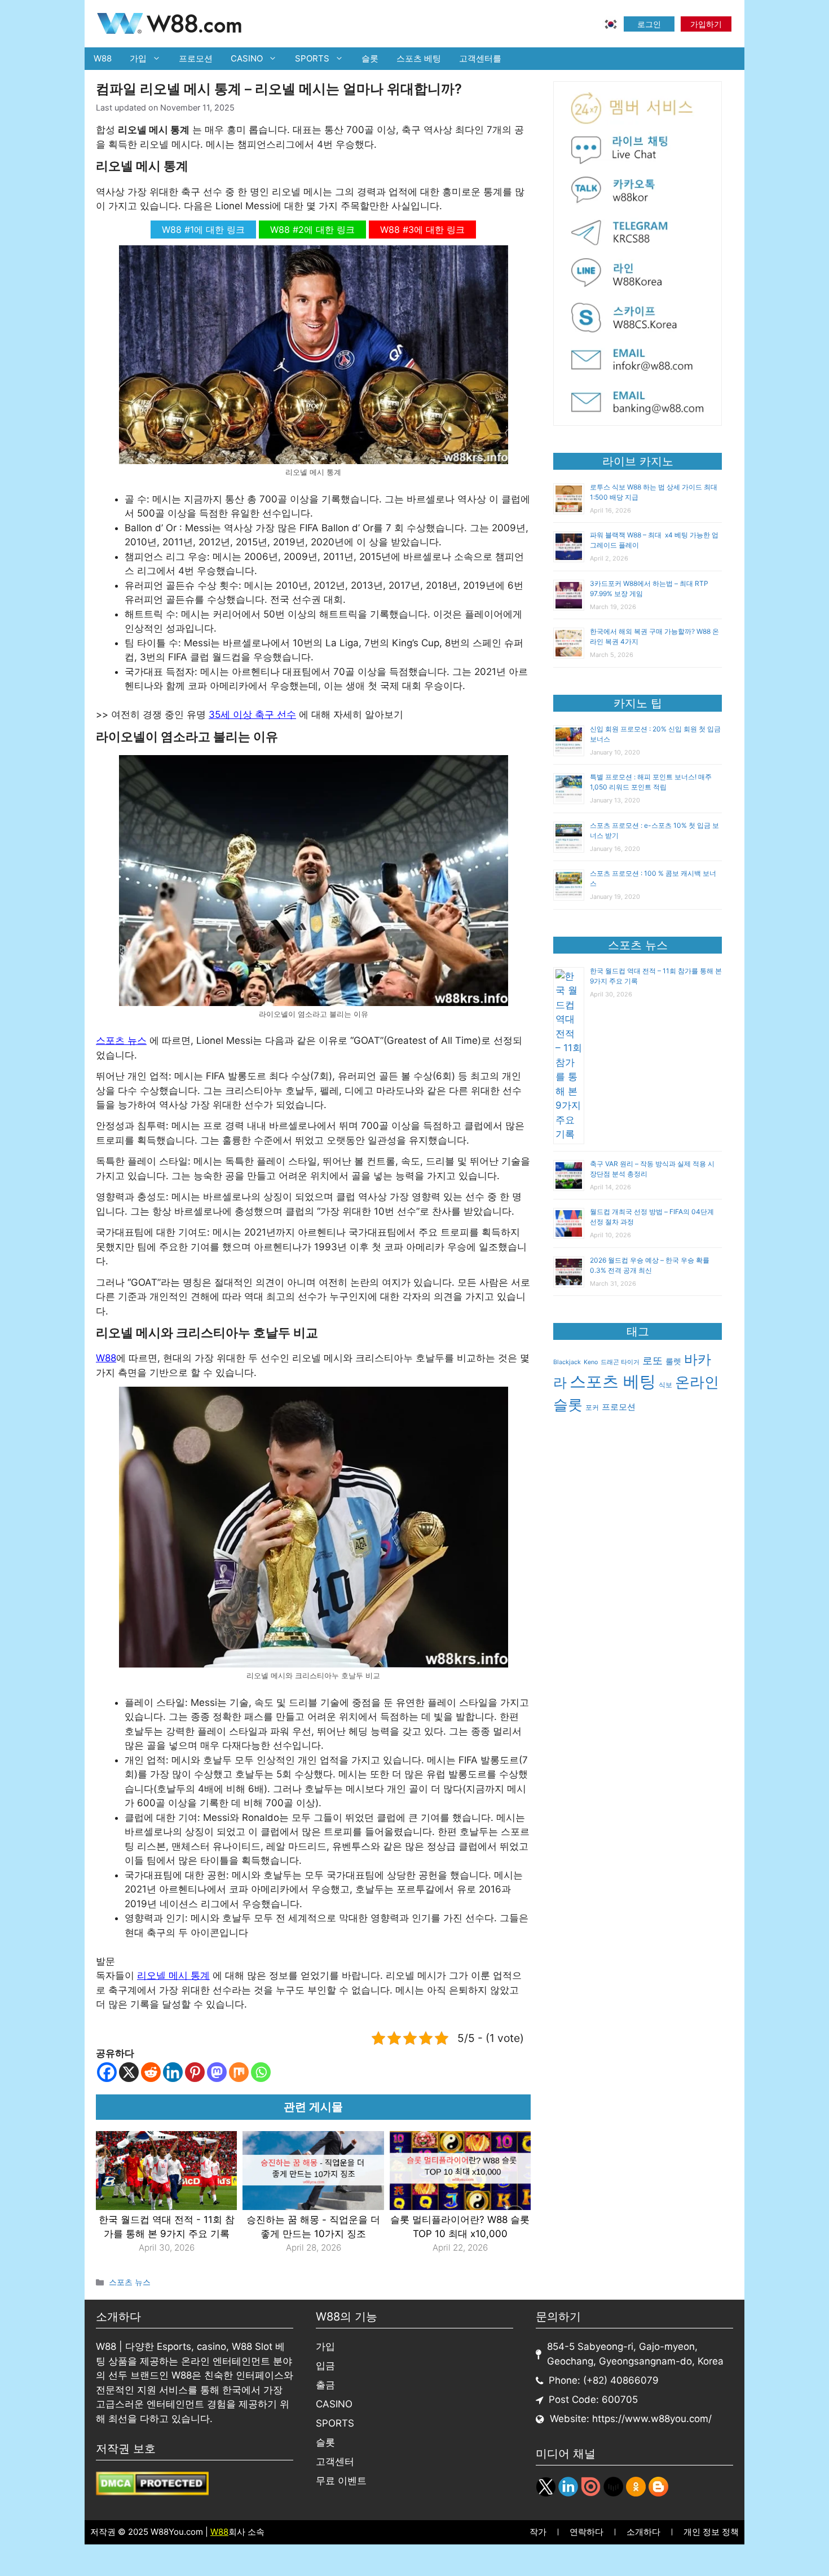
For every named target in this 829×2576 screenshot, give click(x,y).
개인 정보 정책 (711, 2532)
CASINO (247, 58)
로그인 (649, 24)
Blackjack (567, 1362)
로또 (652, 1360)
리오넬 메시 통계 (173, 1975)
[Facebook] (107, 2072)
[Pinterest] (195, 2072)
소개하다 (643, 2532)
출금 (325, 2385)
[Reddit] (151, 2072)
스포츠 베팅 (419, 58)
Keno (591, 1362)
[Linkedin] (173, 2072)
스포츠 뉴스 (121, 1040)
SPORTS (312, 58)
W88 (103, 58)
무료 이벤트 (341, 2481)
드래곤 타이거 (620, 1362)
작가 (538, 2532)
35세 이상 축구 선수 (252, 714)
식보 (665, 1385)
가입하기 (706, 24)
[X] (129, 2072)
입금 (325, 2366)
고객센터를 (480, 58)
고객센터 (335, 2462)
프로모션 (196, 58)
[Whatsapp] (261, 2072)
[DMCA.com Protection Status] (152, 2492)
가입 (138, 58)
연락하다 (587, 2532)
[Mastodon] (217, 2072)
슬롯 (370, 58)
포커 (592, 1407)
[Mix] (239, 2072)
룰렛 (673, 1361)
